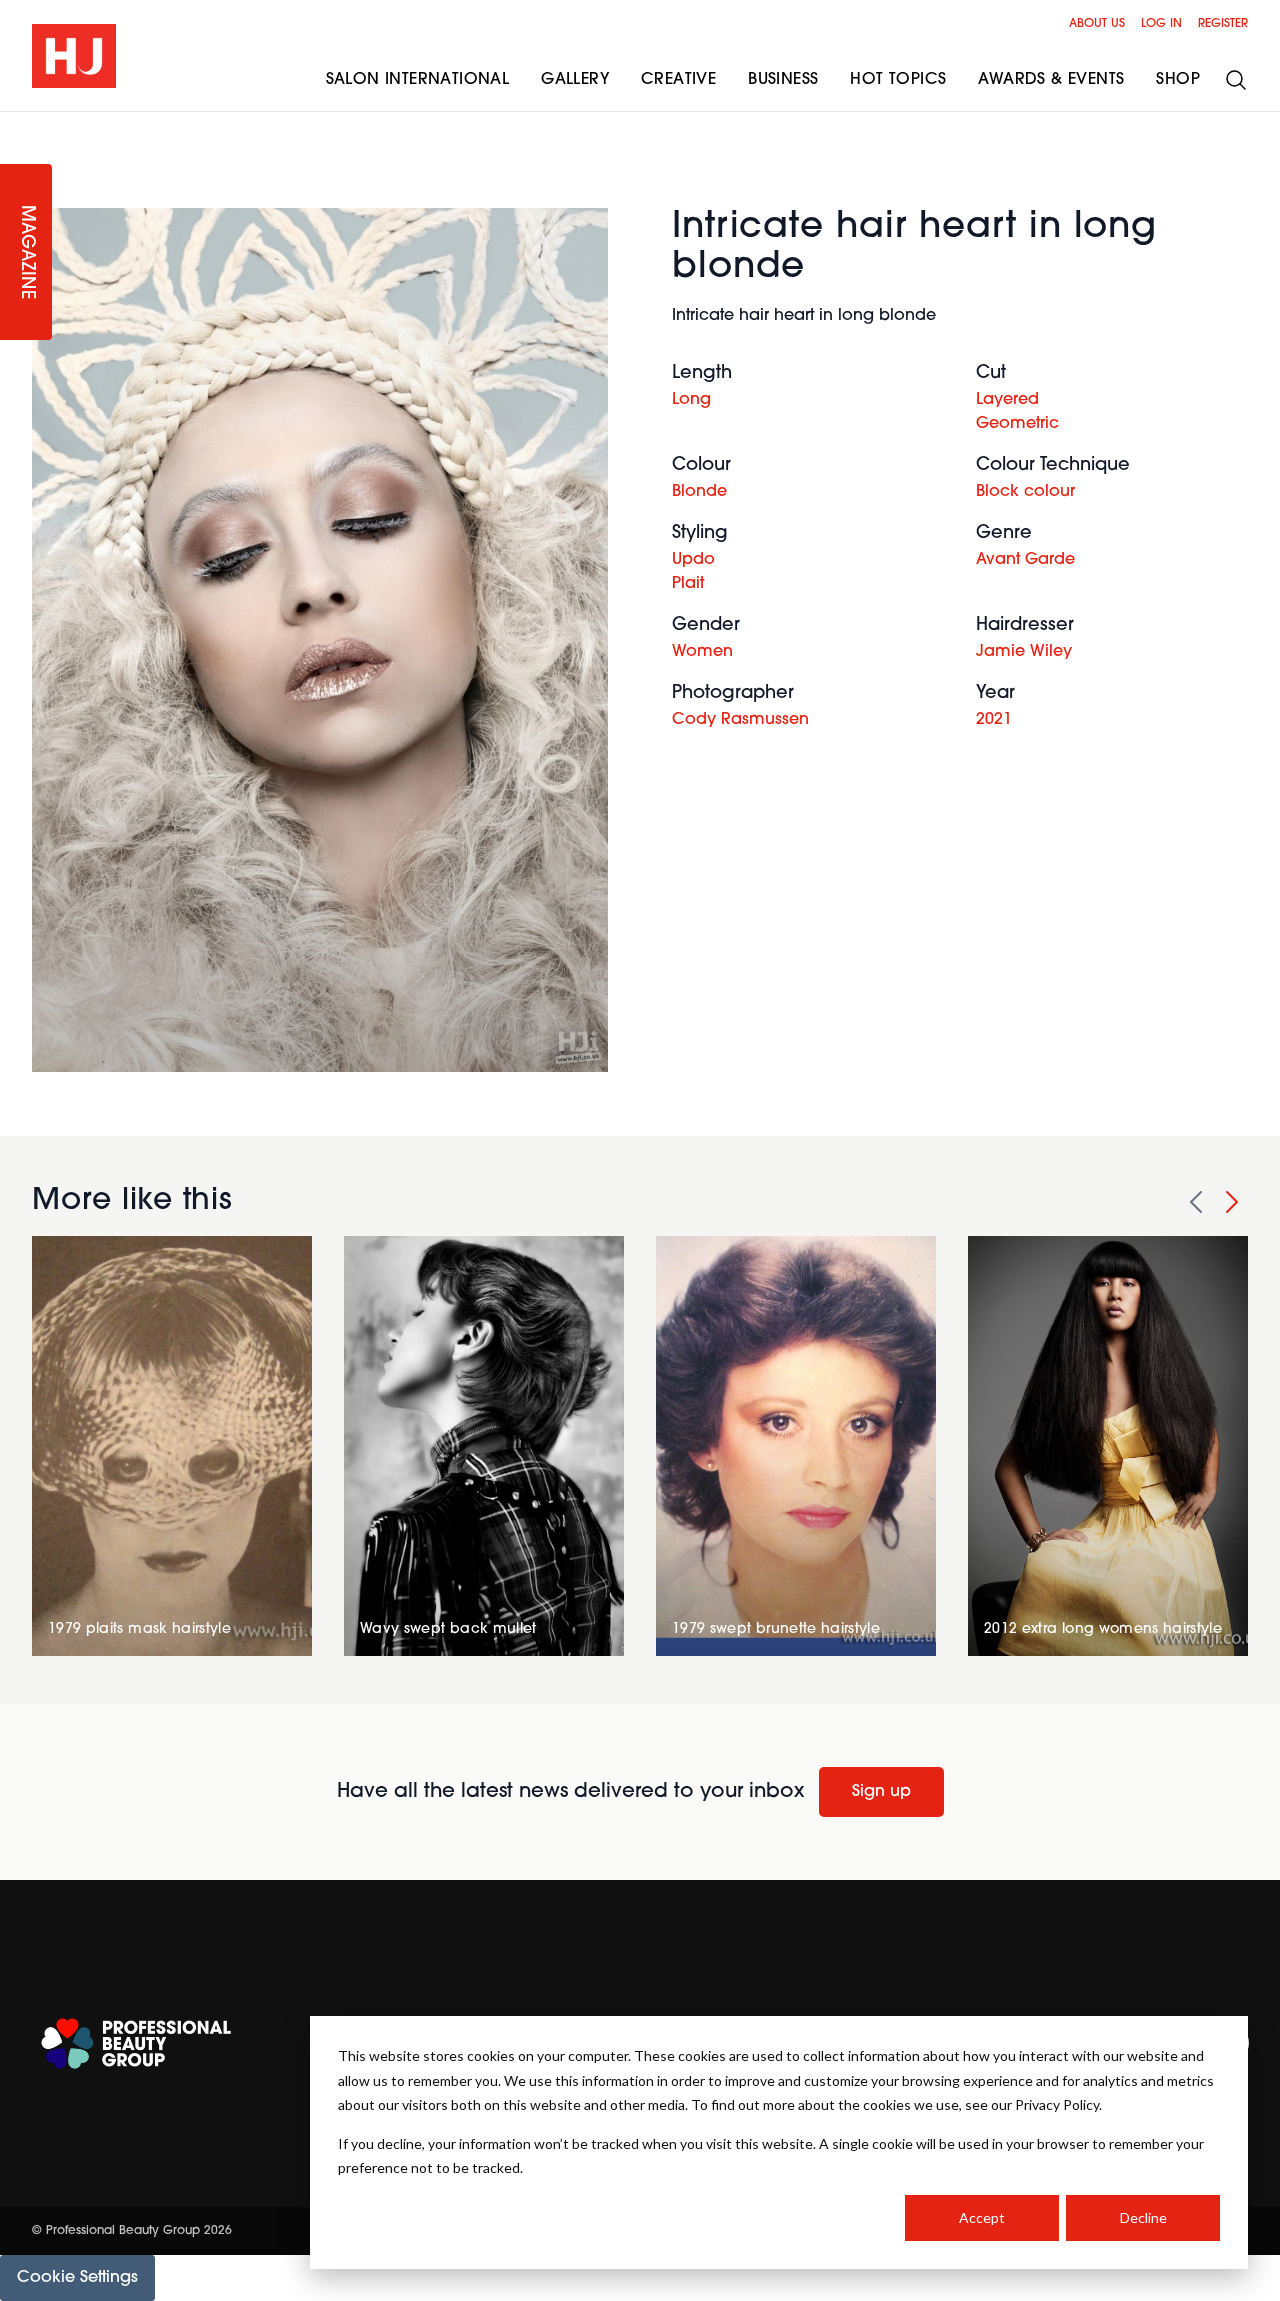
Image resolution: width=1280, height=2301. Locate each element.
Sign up (881, 1792)
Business (783, 80)
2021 (994, 720)
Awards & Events (1051, 80)
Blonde (699, 492)
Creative (678, 80)
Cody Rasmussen (740, 720)
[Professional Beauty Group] (136, 2043)
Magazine (26, 252)
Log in (1161, 24)
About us (1097, 24)
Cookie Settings (77, 2278)
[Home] (74, 56)
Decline (1143, 2217)
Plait (688, 584)
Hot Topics (898, 80)
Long (691, 400)
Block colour (1025, 492)
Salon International (418, 80)
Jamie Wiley (1024, 652)
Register (1223, 24)
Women (702, 652)
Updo (693, 560)
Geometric (1017, 424)
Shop (1178, 80)
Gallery (575, 80)
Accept (982, 2217)
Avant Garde (1025, 560)
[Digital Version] (16, 124)
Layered (1007, 400)
